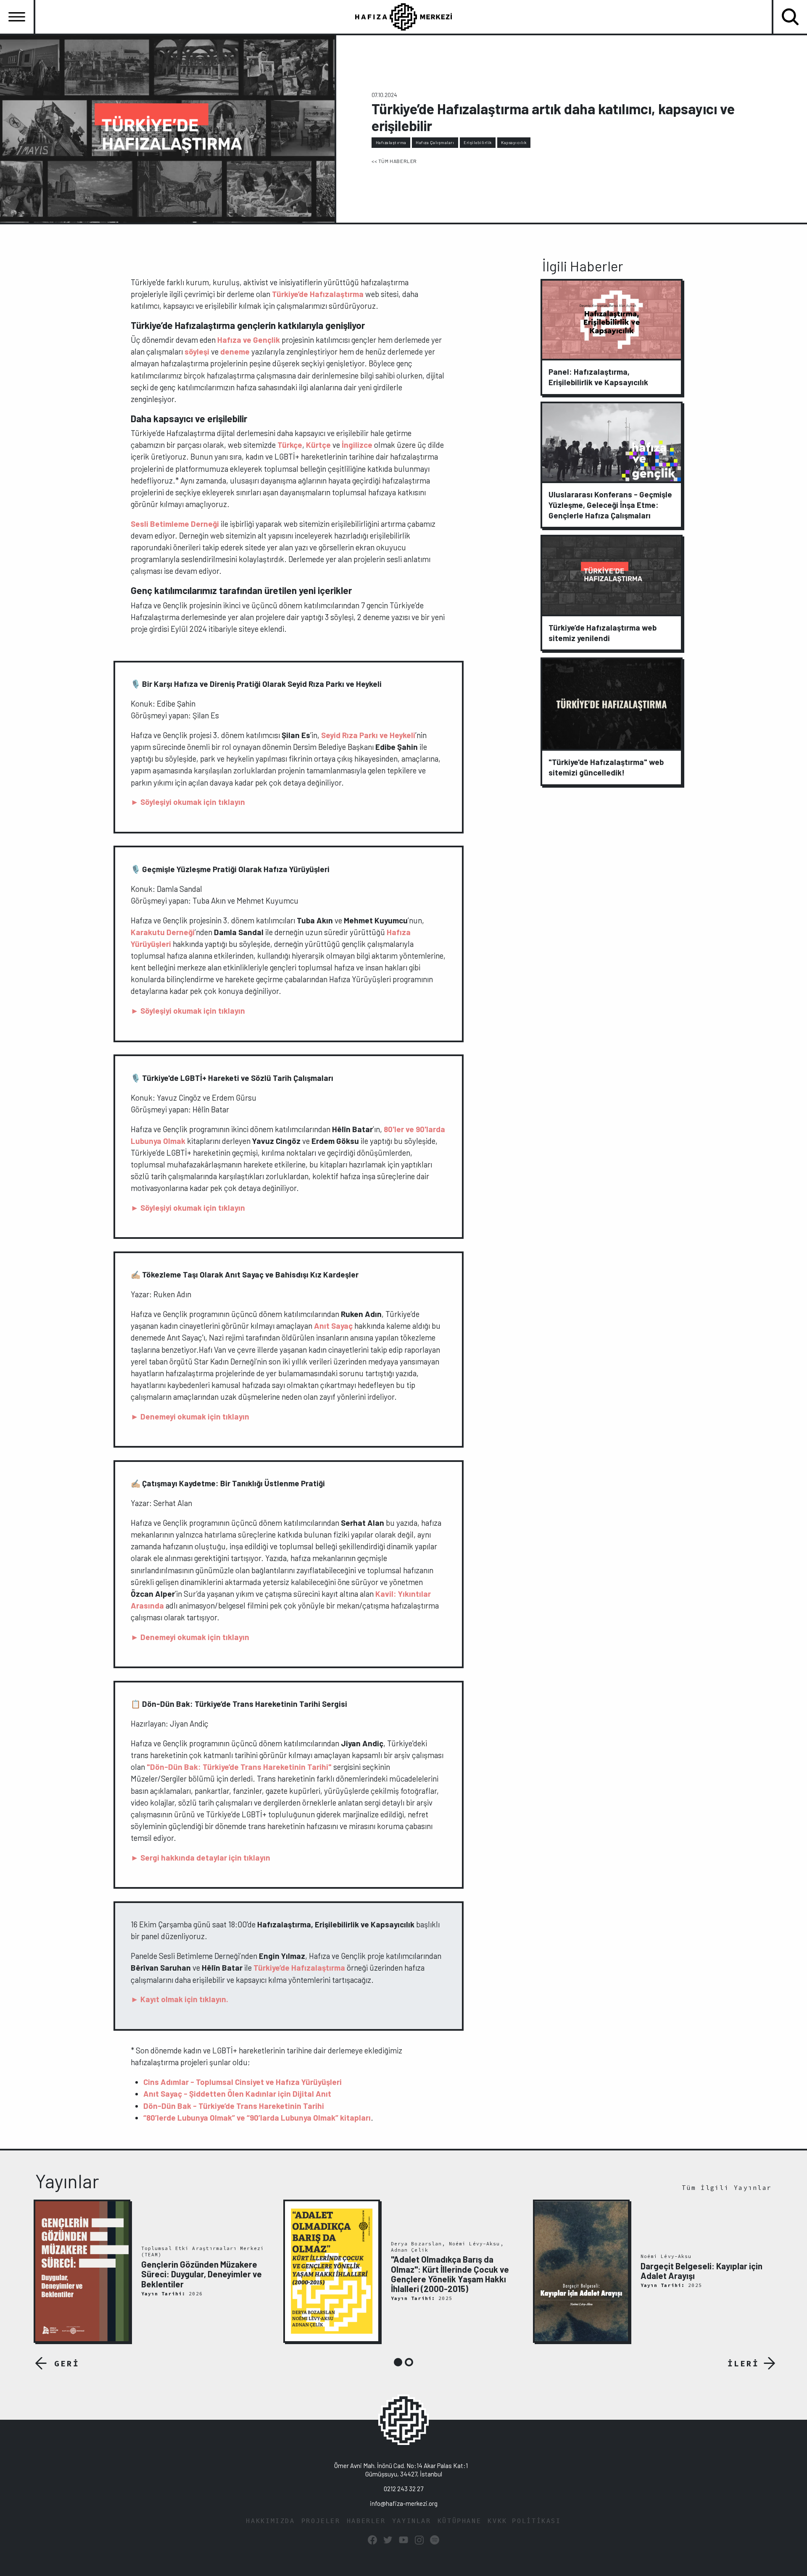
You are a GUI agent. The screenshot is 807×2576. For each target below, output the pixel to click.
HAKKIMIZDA (270, 2521)
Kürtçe (318, 445)
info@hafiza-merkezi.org (404, 2503)
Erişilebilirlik (478, 142)
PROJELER (321, 2521)
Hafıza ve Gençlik (249, 340)
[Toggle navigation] (17, 17)
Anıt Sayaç (333, 1326)
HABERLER (366, 2521)
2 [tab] (409, 2362)
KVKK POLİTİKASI (524, 2521)
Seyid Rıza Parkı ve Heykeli (368, 735)
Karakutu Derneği (163, 932)
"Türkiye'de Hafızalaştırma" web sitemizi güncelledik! (606, 767)
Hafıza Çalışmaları (435, 142)
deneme (235, 351)
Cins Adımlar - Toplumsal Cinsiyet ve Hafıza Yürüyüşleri (243, 2082)
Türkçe (290, 445)
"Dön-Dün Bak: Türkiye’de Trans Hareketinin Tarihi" (239, 1767)
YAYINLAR (412, 2521)
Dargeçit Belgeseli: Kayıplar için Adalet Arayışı (702, 2271)
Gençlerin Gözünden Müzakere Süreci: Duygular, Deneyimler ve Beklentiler (202, 2274)
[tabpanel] (154, 2271)
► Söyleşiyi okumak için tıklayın (188, 802)
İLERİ (743, 2363)
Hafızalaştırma (391, 142)
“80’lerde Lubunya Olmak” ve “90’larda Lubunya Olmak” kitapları (257, 2117)
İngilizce (357, 445)
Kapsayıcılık (514, 142)
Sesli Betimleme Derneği (175, 524)
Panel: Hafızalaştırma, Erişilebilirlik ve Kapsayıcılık (598, 377)
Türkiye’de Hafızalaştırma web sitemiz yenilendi (603, 633)
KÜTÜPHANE (460, 2521)
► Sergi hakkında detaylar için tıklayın (200, 1857)
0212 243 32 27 (403, 2489)
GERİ (67, 2363)
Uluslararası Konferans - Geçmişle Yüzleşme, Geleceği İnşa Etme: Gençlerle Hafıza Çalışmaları (610, 505)
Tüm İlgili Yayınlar (727, 2188)
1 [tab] (398, 2362)
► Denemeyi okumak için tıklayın (190, 1416)
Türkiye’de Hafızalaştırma (318, 294)
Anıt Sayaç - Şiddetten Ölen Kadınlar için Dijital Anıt (237, 2094)
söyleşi (197, 351)
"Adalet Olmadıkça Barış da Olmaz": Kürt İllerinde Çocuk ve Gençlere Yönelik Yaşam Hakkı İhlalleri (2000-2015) (450, 2274)
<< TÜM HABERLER (394, 161)
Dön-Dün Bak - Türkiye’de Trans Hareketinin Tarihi (234, 2106)
